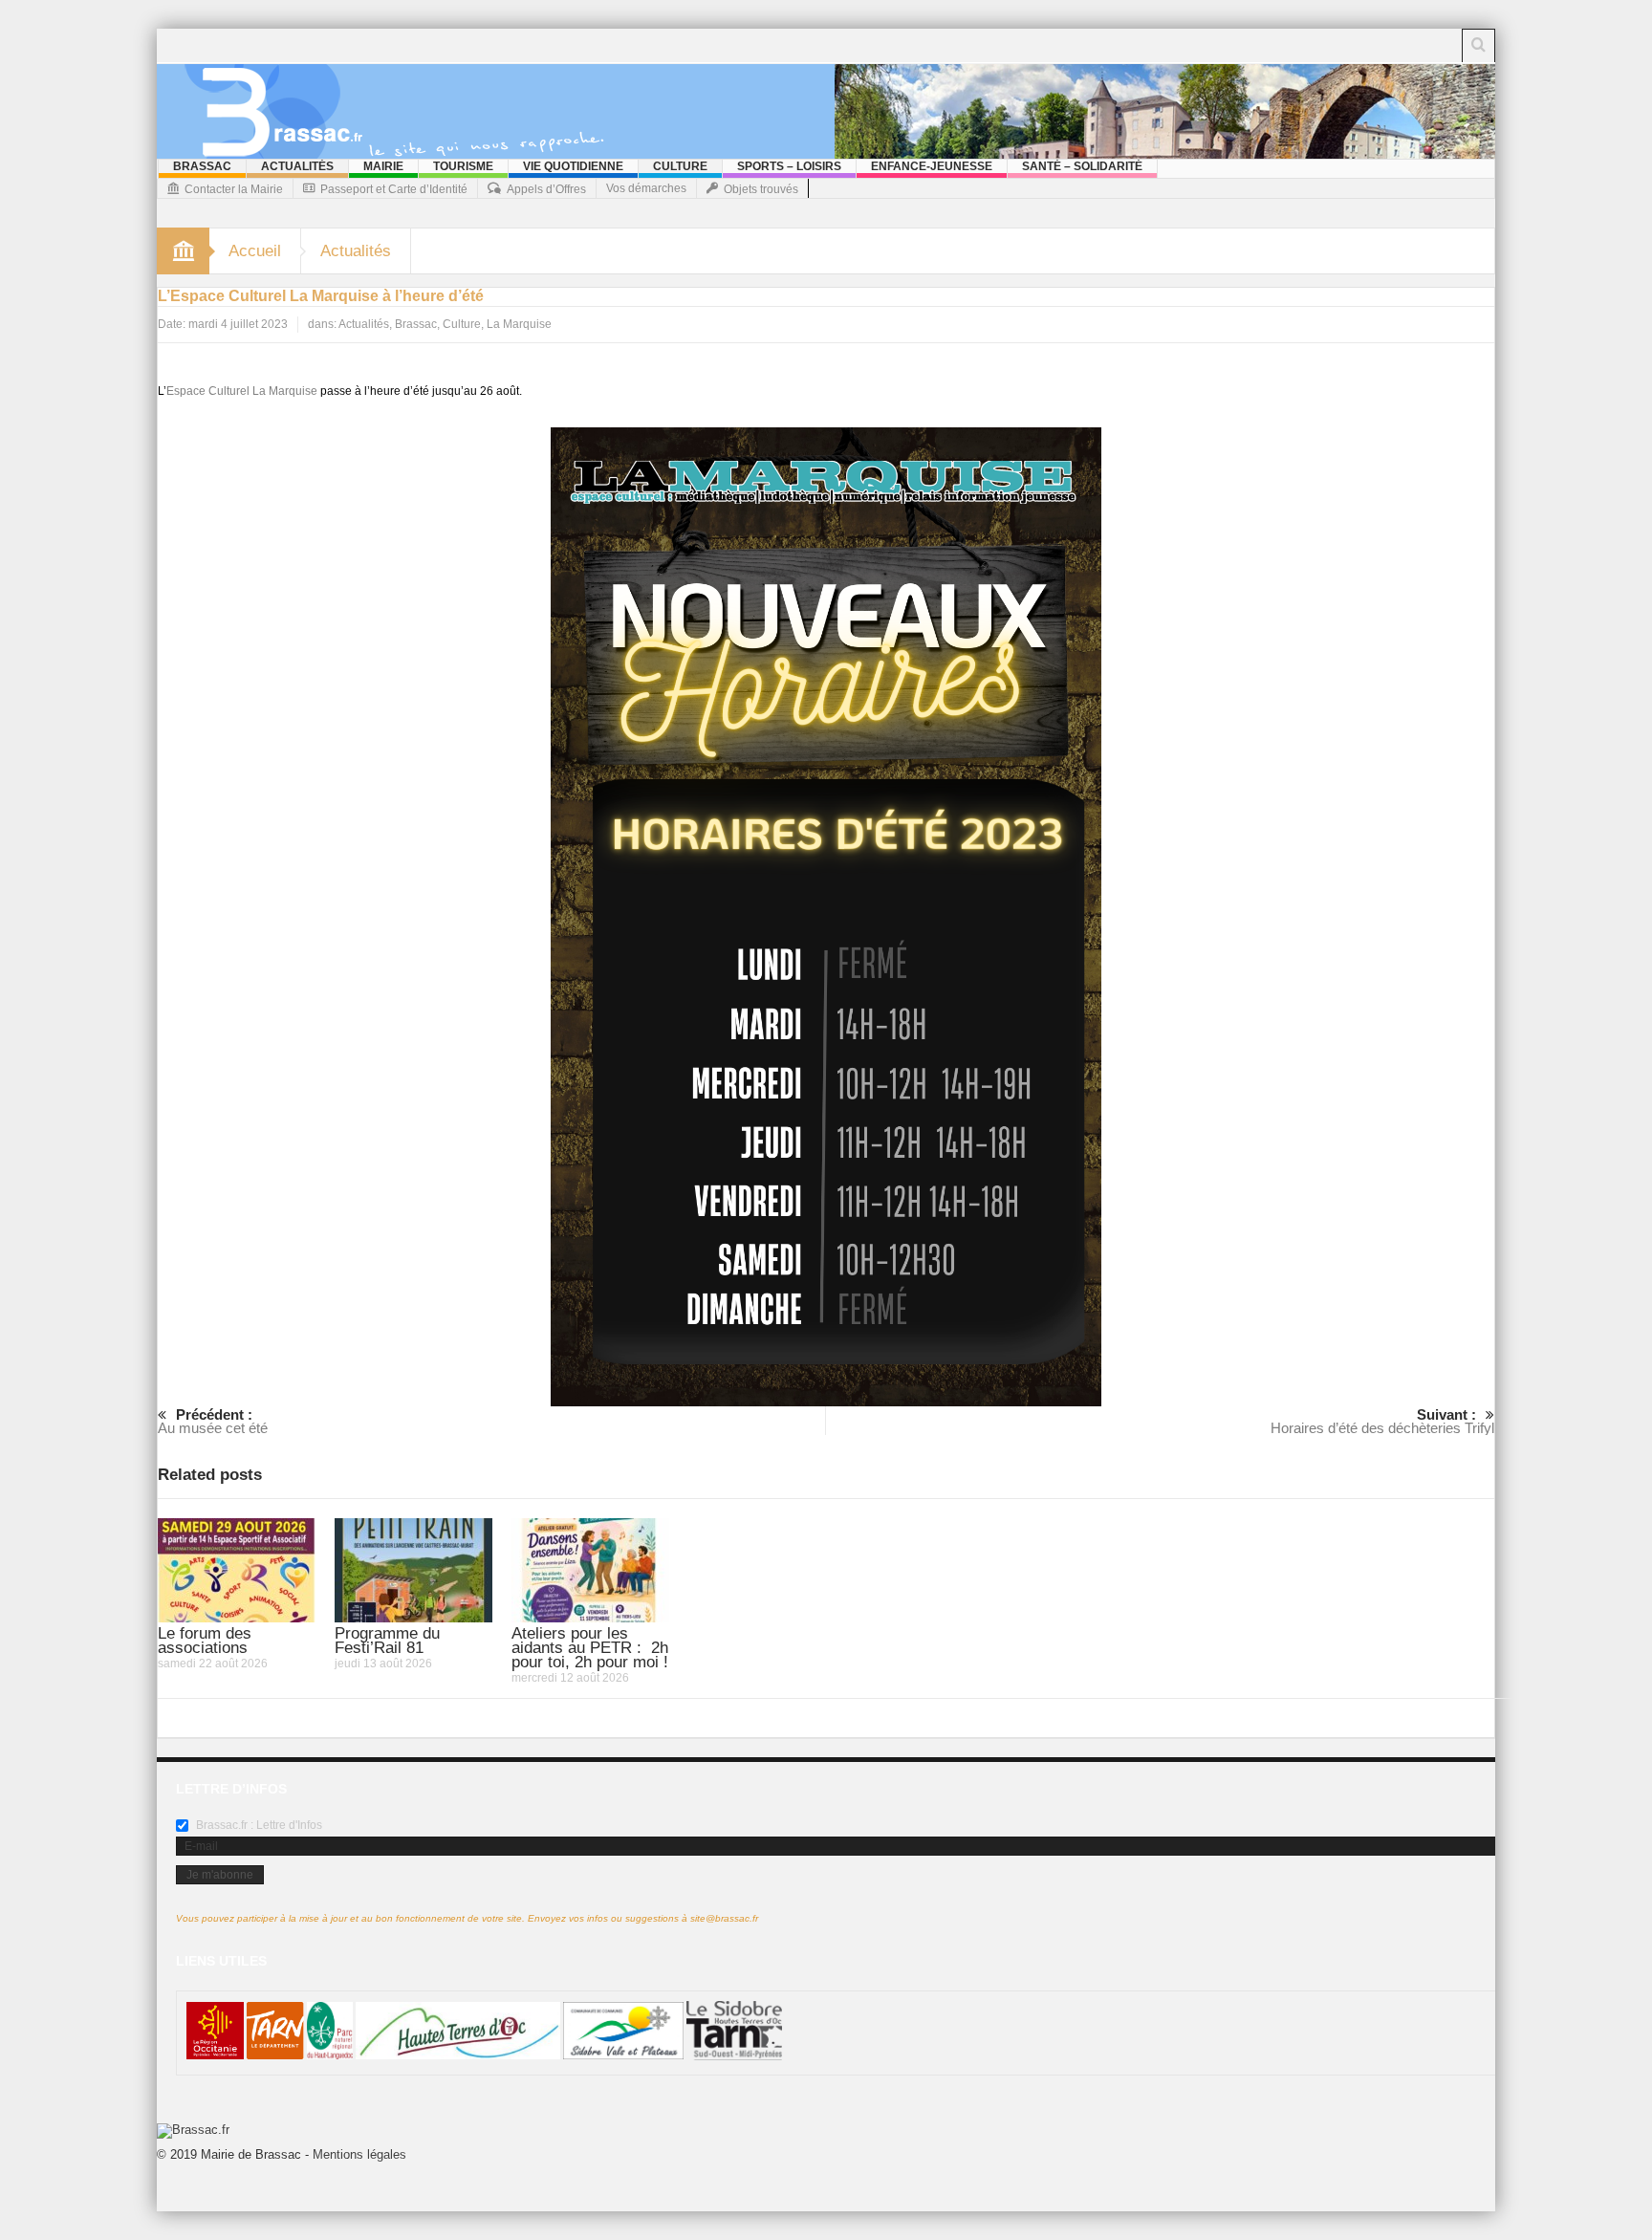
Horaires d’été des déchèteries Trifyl (1382, 1421)
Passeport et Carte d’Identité (394, 189)
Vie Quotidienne (573, 166)
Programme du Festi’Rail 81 (387, 1641)
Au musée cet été (213, 1421)
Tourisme (463, 166)
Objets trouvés (761, 189)
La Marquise (519, 324)
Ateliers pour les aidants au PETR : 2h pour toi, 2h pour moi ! (590, 1648)
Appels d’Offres (546, 189)
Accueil (255, 251)
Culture (680, 166)
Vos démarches (646, 188)
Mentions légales (359, 2154)
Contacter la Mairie (234, 189)
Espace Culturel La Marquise (242, 391)
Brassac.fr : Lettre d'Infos (258, 1825)
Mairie (383, 166)
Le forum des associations (205, 1641)
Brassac (202, 166)
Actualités (297, 166)
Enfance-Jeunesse (932, 166)
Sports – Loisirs (789, 166)
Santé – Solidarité (1082, 166)
